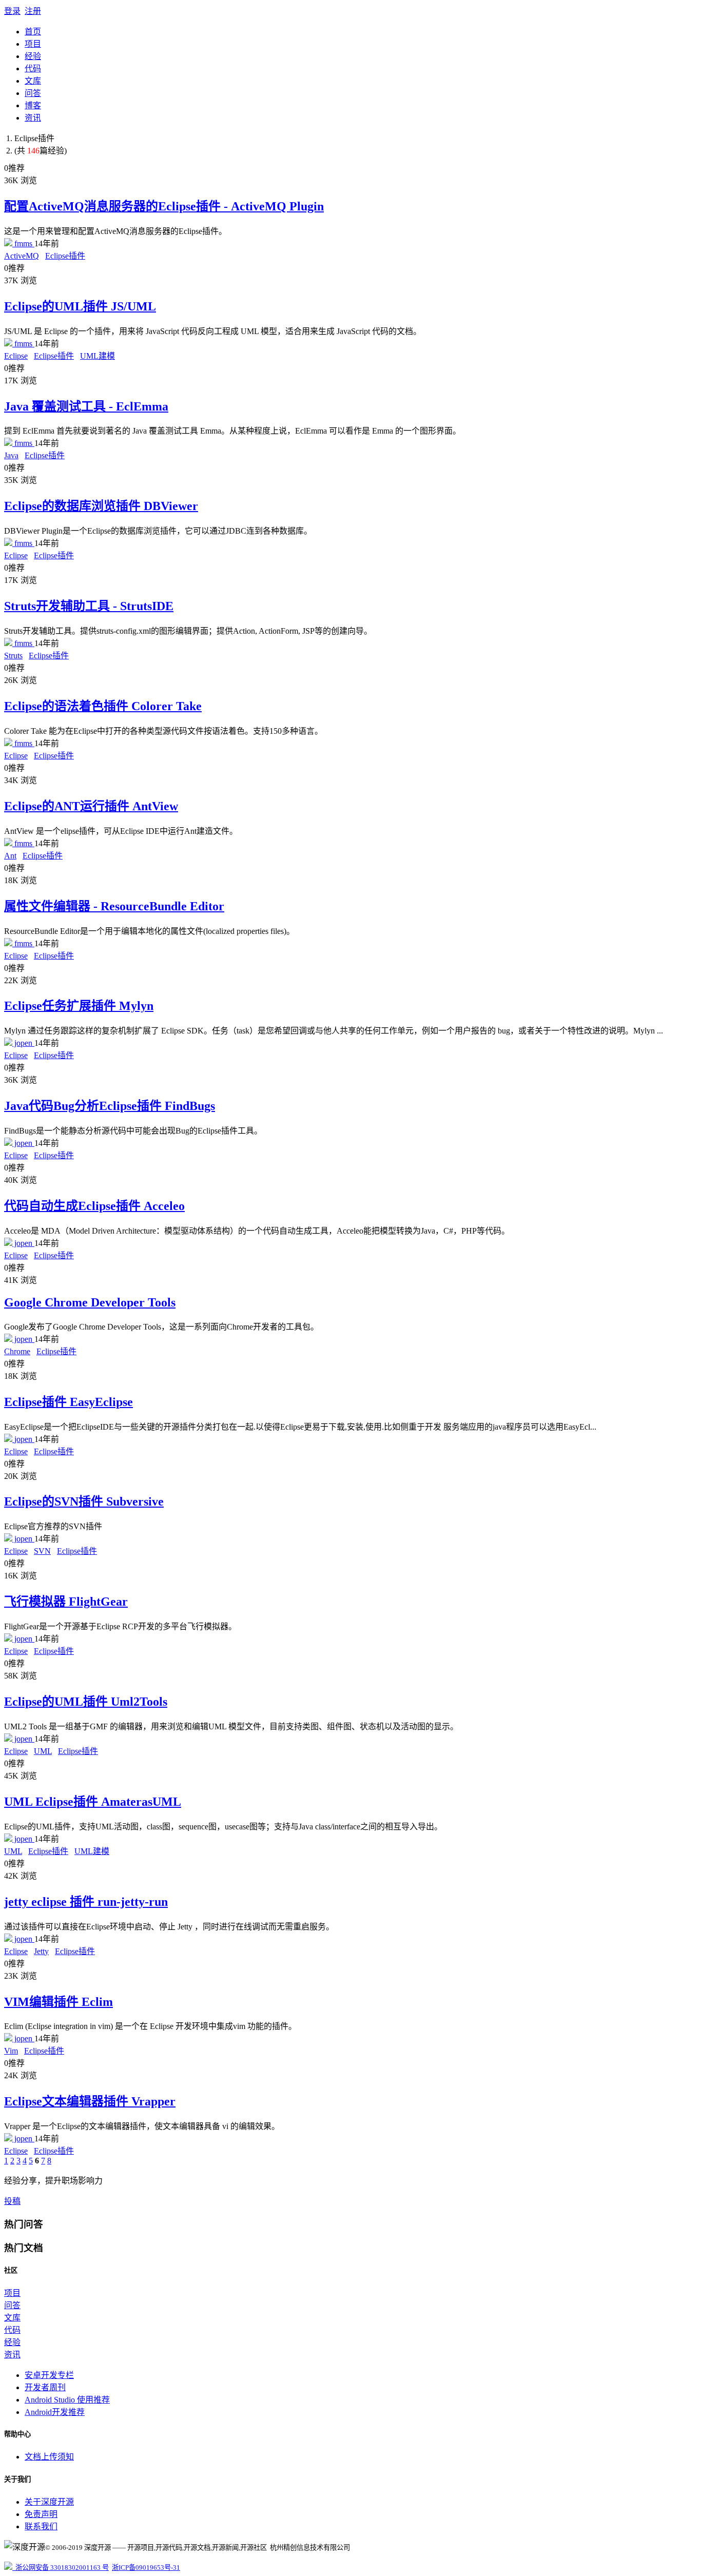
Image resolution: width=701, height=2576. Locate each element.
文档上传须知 (49, 2457)
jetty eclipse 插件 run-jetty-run (86, 1902)
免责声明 (41, 2514)
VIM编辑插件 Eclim (59, 2002)
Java (11, 455)
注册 (33, 11)
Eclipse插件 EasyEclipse (69, 1402)
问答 (33, 93)
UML (43, 1751)
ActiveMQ (22, 256)
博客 (33, 105)
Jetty (41, 1951)
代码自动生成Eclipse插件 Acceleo (94, 1206)
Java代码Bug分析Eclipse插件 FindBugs (110, 1106)
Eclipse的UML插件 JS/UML (80, 306)
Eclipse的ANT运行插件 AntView (91, 806)
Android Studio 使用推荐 (67, 2400)
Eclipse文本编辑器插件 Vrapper (90, 2101)
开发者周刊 (45, 2387)
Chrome (17, 1351)
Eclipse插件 (65, 256)
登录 (12, 11)
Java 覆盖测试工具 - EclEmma (86, 406)
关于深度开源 (49, 2502)
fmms (23, 243)
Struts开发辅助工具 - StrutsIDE (89, 606)
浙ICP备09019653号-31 (146, 2568)
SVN (42, 1551)
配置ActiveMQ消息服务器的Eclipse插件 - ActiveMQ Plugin (164, 206)
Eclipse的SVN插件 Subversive (84, 1501)
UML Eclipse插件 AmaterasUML (93, 1802)
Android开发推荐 (55, 2412)
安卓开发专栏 (49, 2375)
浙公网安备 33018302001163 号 (61, 2568)
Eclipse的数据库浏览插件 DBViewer (101, 506)
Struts (13, 656)
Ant (10, 856)
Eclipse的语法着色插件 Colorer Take (103, 706)
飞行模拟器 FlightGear (66, 1602)
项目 (33, 44)
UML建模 (98, 356)
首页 (33, 32)
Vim (11, 2051)
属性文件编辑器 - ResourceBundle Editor (114, 906)
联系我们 (41, 2526)
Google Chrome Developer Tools (90, 1302)
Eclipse (16, 356)
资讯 (33, 118)
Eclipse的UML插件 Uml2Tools (86, 1702)
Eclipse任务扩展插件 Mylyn (79, 1006)
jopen (23, 1043)
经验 (33, 56)
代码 (33, 69)
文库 (33, 81)
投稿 (12, 2201)
